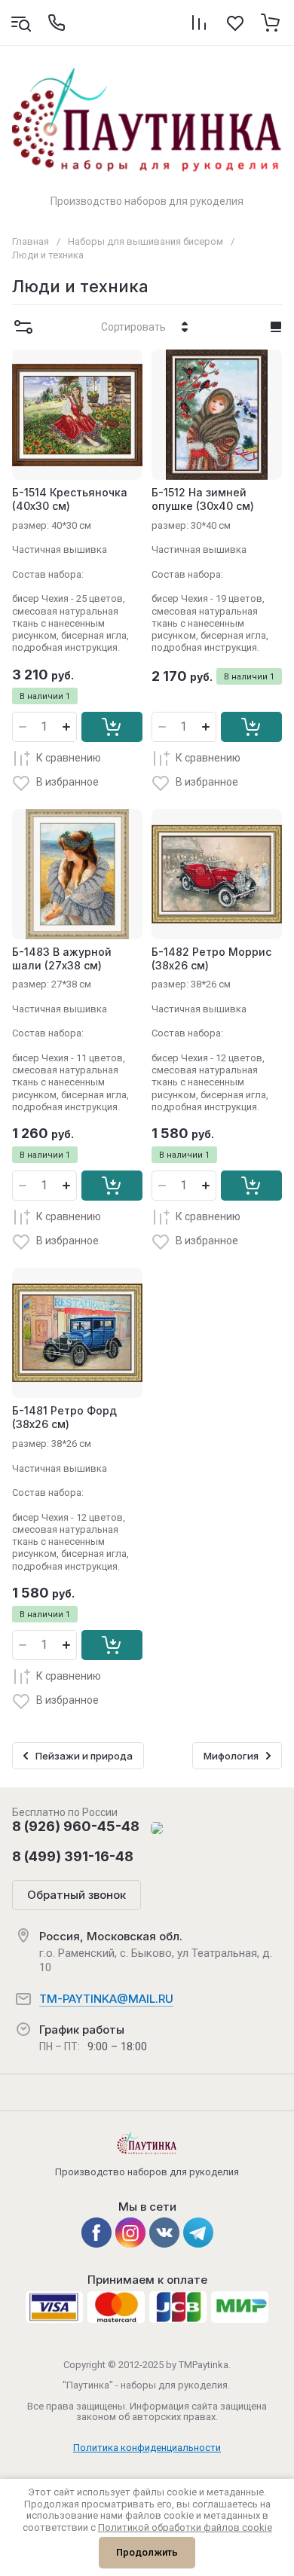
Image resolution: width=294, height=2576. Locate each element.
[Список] (276, 327)
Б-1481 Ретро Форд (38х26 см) (64, 1417)
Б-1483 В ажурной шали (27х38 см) (62, 958)
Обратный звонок (77, 1895)
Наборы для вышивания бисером (145, 241)
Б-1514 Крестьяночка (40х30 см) (70, 499)
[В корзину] (112, 727)
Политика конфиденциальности (147, 2448)
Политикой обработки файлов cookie (185, 2527)
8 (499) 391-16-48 (73, 1856)
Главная (31, 241)
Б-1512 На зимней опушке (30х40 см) (203, 499)
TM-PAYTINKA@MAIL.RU (106, 1999)
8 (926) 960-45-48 (76, 1826)
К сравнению (69, 758)
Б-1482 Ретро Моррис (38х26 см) (211, 958)
